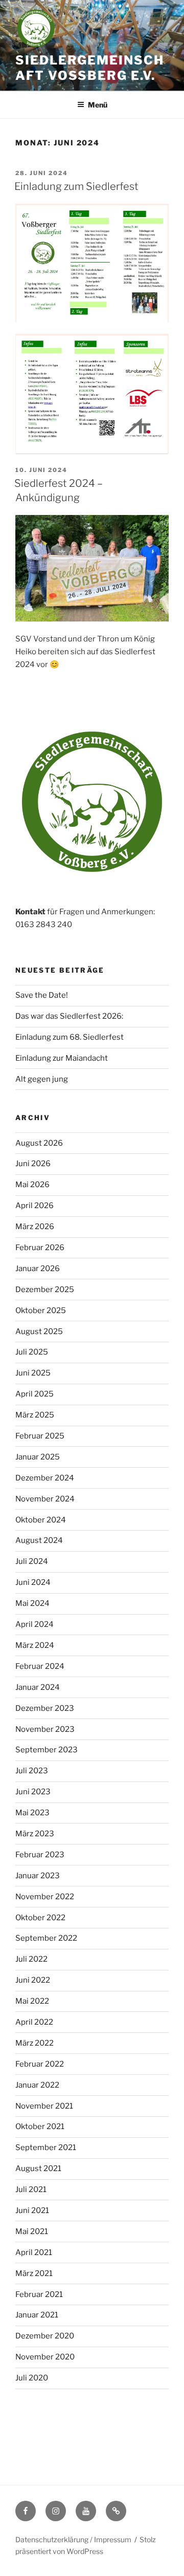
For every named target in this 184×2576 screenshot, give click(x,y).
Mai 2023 (32, 1813)
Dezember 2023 (45, 1708)
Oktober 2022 (40, 1918)
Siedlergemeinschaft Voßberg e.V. (90, 68)
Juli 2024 (32, 1561)
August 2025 (39, 1332)
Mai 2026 (32, 1185)
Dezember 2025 (45, 1290)
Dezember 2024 (45, 1478)
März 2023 (35, 1834)
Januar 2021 (37, 2315)
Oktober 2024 (41, 1520)
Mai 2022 (32, 2001)
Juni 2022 (33, 1980)
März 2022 (34, 2043)
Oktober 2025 (41, 1311)
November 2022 (45, 1897)
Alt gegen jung (42, 1079)
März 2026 (35, 1227)
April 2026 (34, 1206)
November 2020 (45, 2357)
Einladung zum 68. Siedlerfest (70, 1037)
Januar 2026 (38, 1269)
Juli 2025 (32, 1352)
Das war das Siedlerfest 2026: (69, 1016)
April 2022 (34, 2022)
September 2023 (47, 1750)
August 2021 (38, 2169)
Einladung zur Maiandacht (62, 1058)
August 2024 (39, 1540)
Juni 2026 (33, 1164)
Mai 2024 (32, 1603)
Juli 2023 (32, 1771)
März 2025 (35, 1415)
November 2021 (44, 2106)
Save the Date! (42, 995)
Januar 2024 (38, 1687)
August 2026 (39, 1143)
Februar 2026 (40, 1248)
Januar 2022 (37, 2085)
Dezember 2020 (45, 2336)
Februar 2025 (40, 1436)
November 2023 (45, 1729)
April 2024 (34, 1624)
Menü (98, 105)
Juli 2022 (31, 1959)
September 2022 (46, 1938)
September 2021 (46, 2148)
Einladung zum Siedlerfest (76, 186)
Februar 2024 (40, 1666)
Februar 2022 (40, 2064)
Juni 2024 (33, 1582)
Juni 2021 (32, 2210)
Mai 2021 (32, 2231)
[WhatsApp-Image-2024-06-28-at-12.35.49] (92, 263)
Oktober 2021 (40, 2127)
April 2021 (34, 2252)
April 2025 (34, 1394)
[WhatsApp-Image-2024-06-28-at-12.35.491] (92, 394)
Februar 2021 (39, 2294)
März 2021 (34, 2273)
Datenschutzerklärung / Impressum (73, 2539)
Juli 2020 (32, 2378)
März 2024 (35, 1645)
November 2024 (45, 1499)
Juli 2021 (31, 2189)
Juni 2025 (33, 1373)
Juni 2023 (33, 1792)
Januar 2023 (38, 1876)
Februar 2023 (40, 1855)
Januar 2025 (38, 1457)
